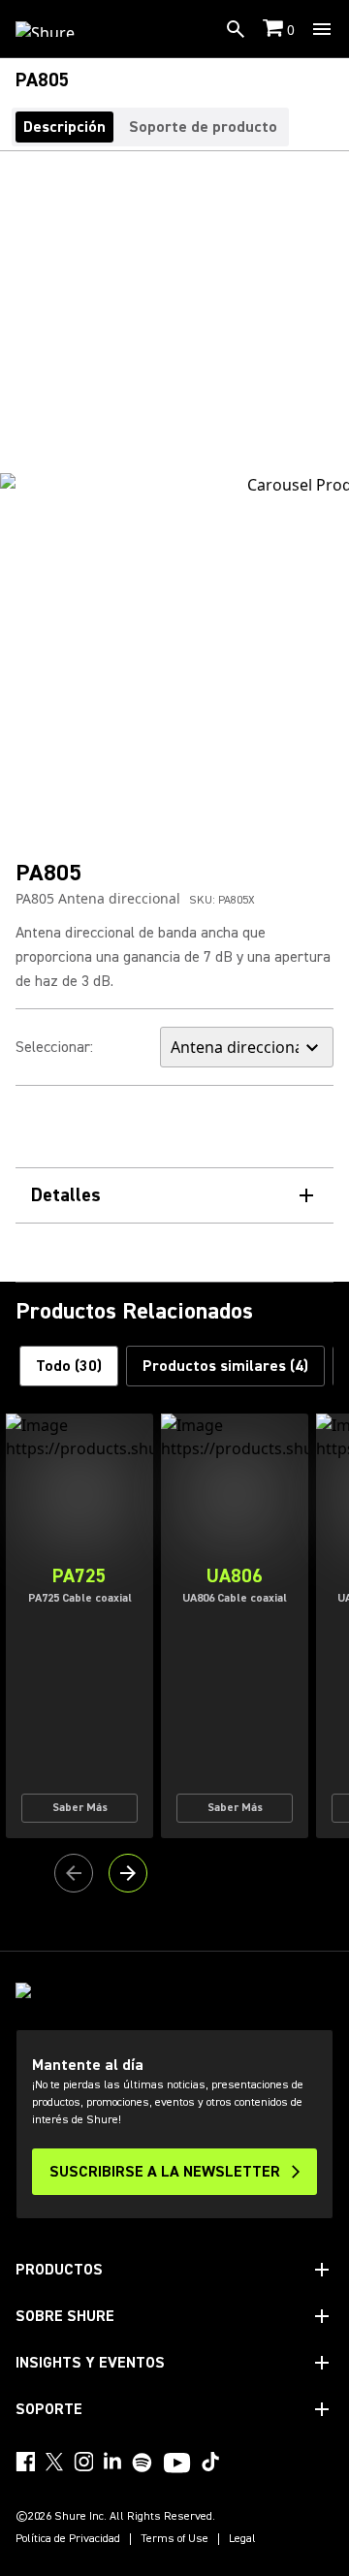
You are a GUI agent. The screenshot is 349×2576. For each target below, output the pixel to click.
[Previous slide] (74, 1873)
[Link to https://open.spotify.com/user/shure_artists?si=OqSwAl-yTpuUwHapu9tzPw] (143, 2463)
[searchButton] (236, 29)
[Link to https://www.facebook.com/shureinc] (25, 2462)
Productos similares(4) (225, 1366)
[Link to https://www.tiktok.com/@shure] (210, 2462)
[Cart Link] (275, 30)
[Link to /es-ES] (58, 29)
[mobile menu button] (322, 29)
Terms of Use (174, 2539)
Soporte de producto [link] (203, 127)
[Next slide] (128, 1873)
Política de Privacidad (68, 2539)
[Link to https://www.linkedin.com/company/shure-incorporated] (112, 2462)
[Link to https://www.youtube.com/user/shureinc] (177, 2465)
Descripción (64, 127)
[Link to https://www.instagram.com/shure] (83, 2462)
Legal (242, 2539)
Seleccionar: (54, 1047)
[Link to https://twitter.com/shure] (54, 2462)
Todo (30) (69, 1366)
